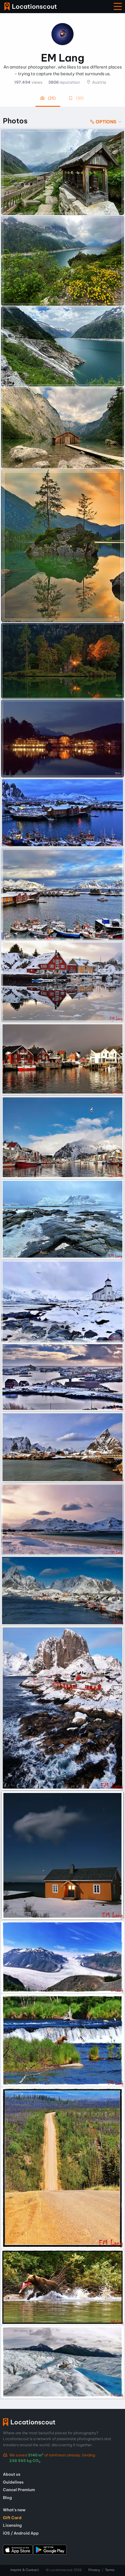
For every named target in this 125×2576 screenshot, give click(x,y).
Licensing (12, 2525)
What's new (14, 2510)
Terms (110, 2570)
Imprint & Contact (25, 2570)
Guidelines (13, 2482)
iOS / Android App (21, 2533)
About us (12, 2474)
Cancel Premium (19, 2490)
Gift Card (12, 2518)
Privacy (94, 2570)
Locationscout (31, 7)
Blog (7, 2498)
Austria (99, 82)
